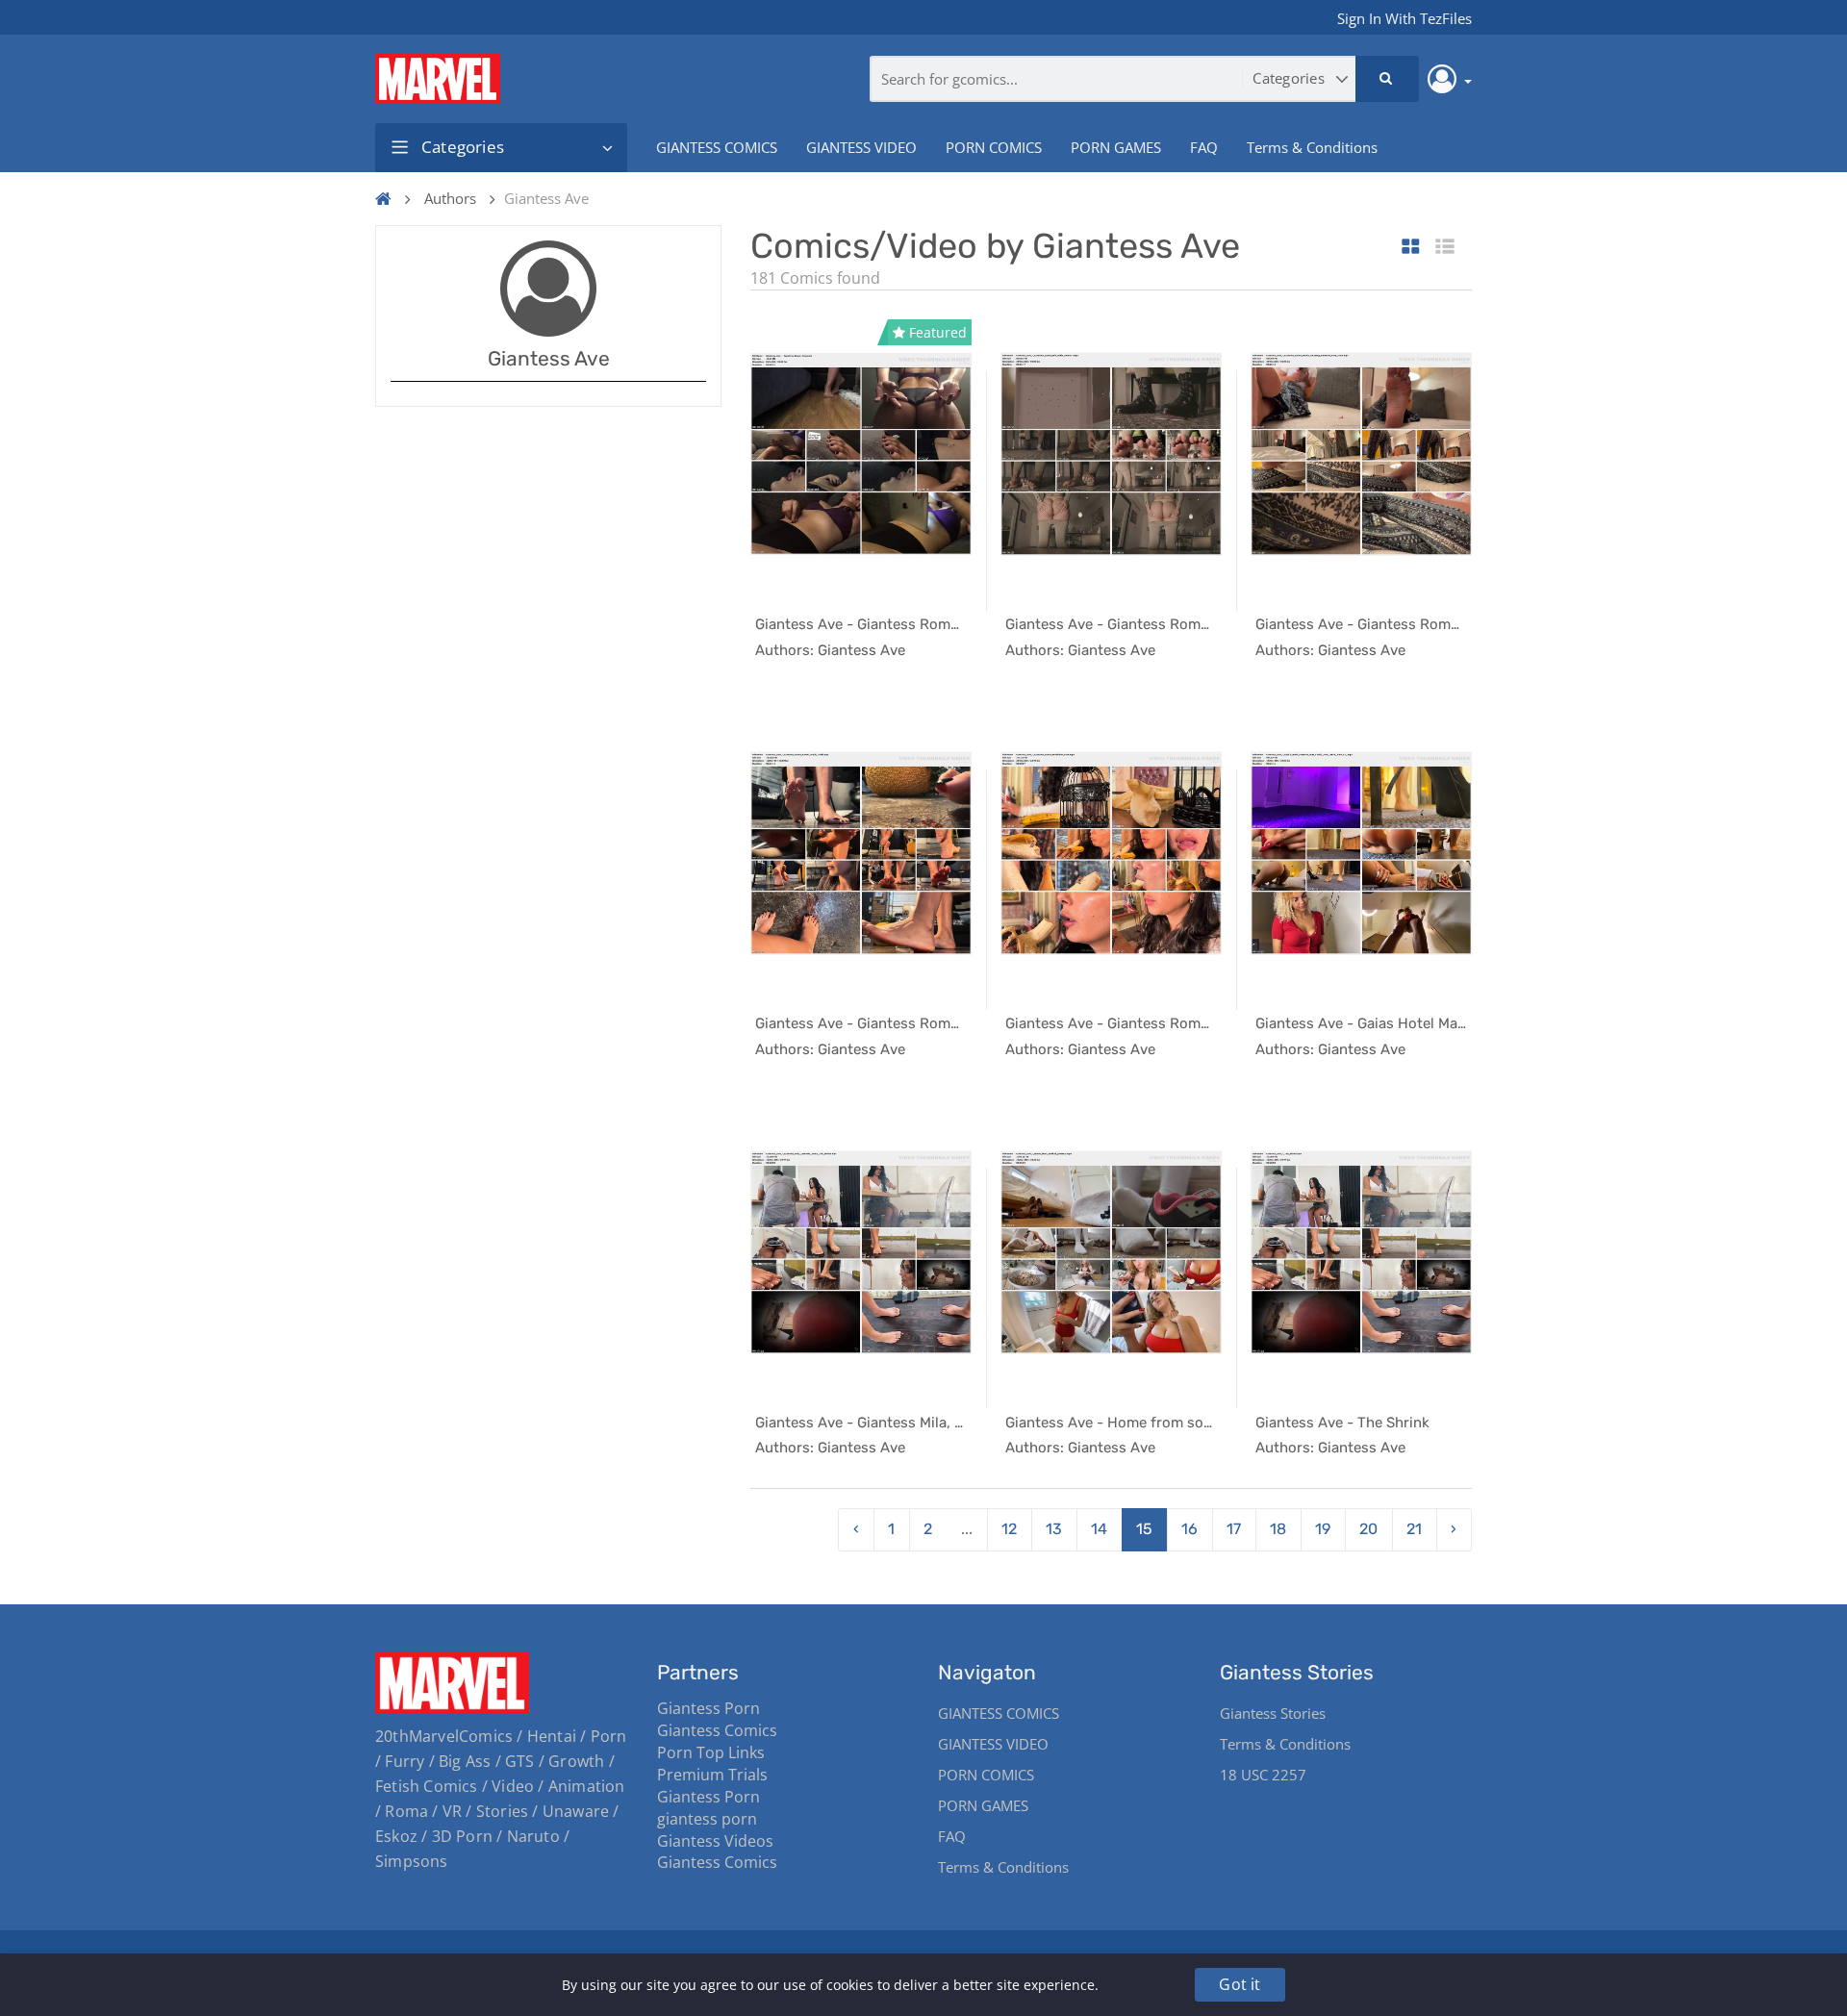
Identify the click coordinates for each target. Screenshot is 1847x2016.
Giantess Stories (1273, 1713)
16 (1189, 1529)
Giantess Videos (715, 1841)
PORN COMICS (994, 147)
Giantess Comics (717, 1730)
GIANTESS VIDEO (861, 147)
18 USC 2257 (1263, 1775)
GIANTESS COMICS (717, 147)
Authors (450, 198)
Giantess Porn (708, 1708)
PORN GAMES (1116, 147)
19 (1323, 1529)
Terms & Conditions (1312, 147)
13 (1054, 1529)
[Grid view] (1411, 248)
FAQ (1204, 147)
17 (1234, 1529)
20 (1368, 1529)
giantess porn (707, 1819)
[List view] (1445, 248)
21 (1414, 1529)
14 (1099, 1529)
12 (1009, 1529)
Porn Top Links (711, 1752)
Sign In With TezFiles (1404, 18)
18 (1278, 1529)
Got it (1240, 1984)
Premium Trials (712, 1775)
